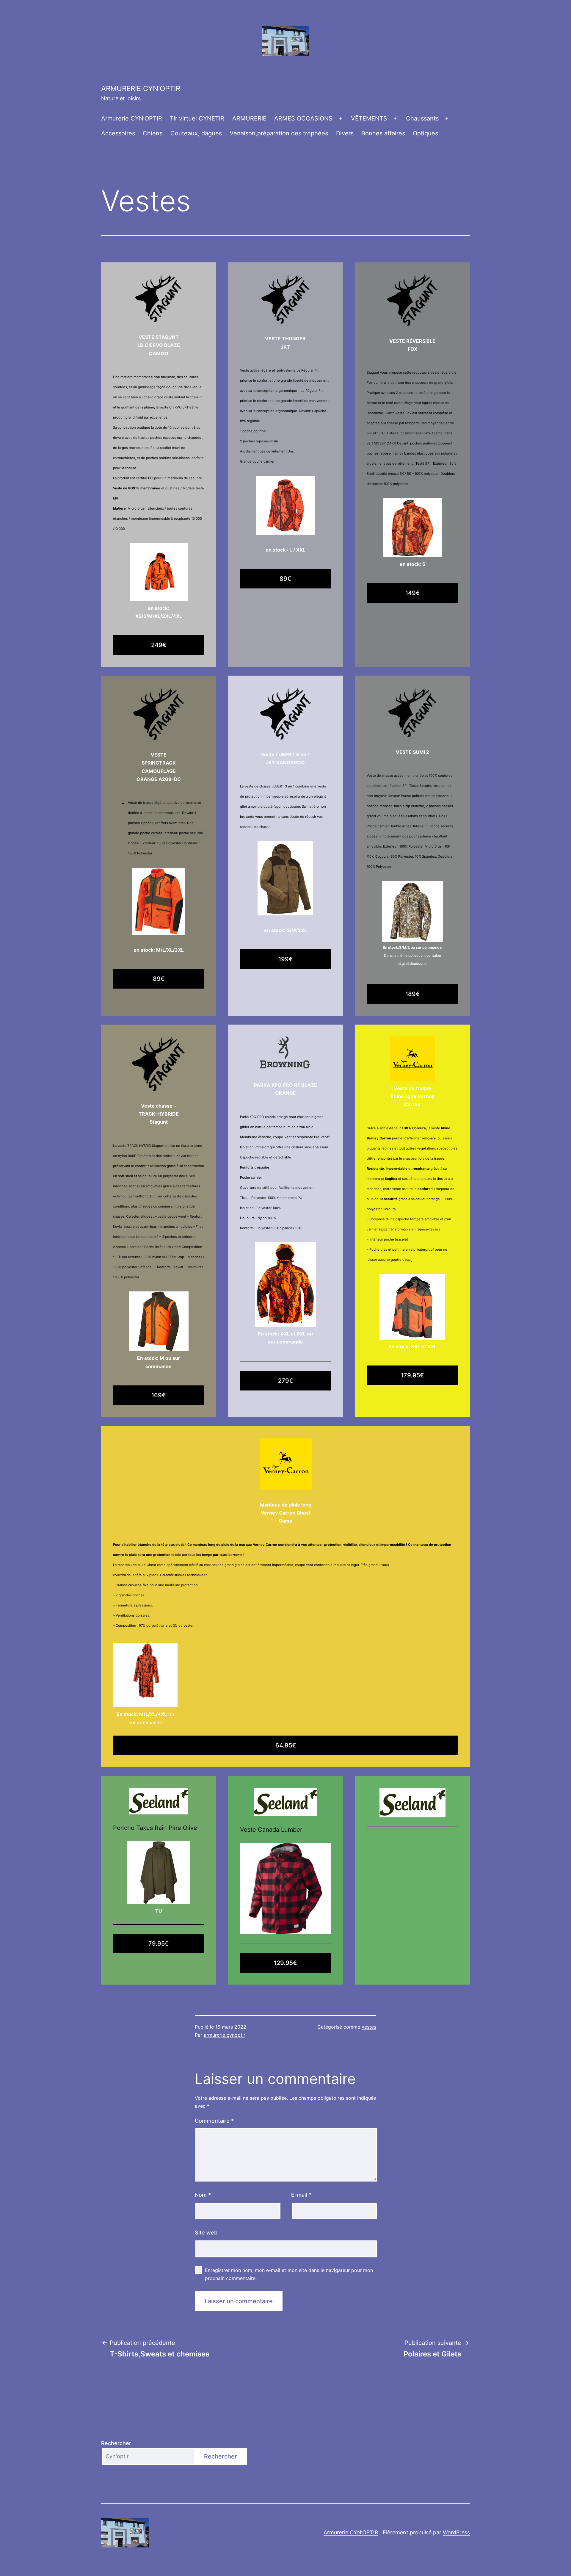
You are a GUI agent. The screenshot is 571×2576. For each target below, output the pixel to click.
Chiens (153, 133)
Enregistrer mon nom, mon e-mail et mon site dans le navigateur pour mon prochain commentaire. (289, 2274)
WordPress (456, 2532)
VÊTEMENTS (369, 118)
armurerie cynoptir (225, 2035)
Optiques (425, 133)
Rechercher (116, 2443)
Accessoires (118, 133)
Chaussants (422, 118)
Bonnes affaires (383, 133)
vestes (369, 2027)
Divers (345, 133)
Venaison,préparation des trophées (279, 133)
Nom (203, 2195)
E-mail (301, 2195)
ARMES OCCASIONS (303, 118)
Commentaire (214, 2121)
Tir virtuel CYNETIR (197, 118)
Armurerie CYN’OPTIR (132, 118)
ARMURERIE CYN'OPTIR (141, 89)
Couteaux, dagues (196, 133)
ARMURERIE (249, 118)
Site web (206, 2233)
